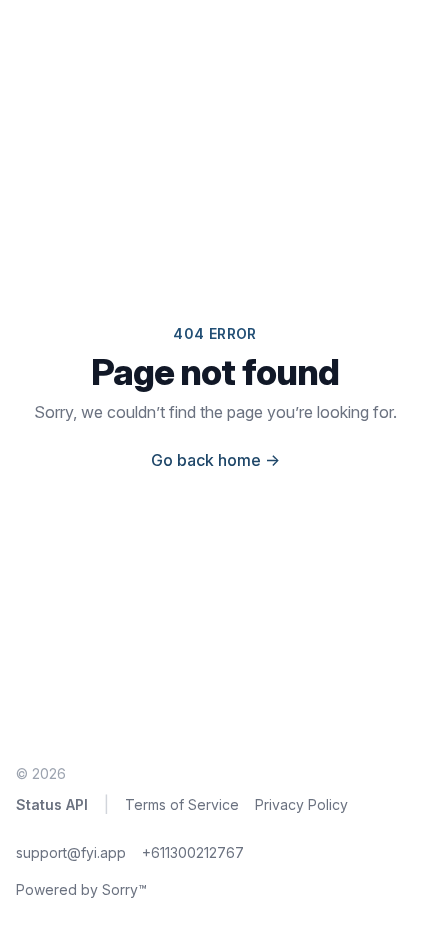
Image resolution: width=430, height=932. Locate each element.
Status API (52, 804)
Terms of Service (182, 804)
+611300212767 (193, 852)
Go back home (215, 460)
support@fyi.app (71, 852)
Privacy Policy (301, 804)
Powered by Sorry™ (81, 889)
